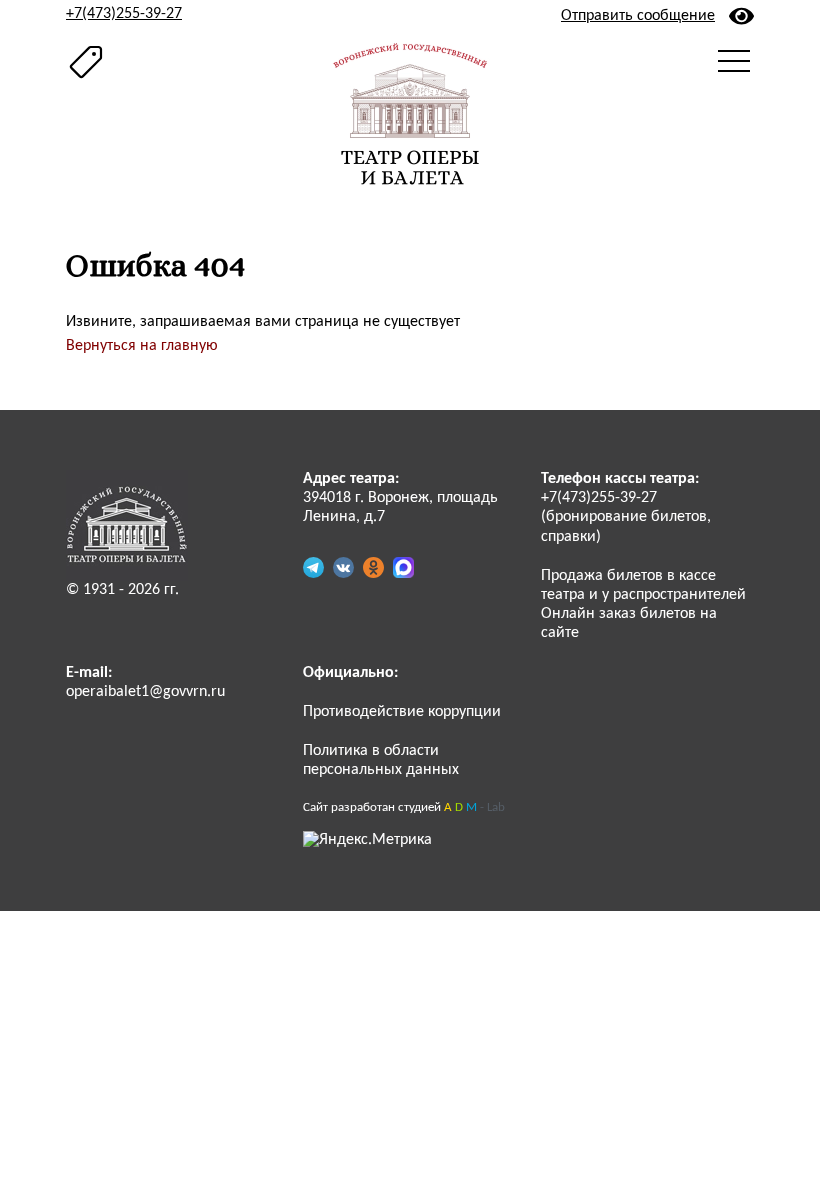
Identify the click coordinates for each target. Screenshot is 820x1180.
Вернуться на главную (142, 346)
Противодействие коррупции (402, 712)
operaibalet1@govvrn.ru (145, 692)
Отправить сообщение (638, 16)
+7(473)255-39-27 (124, 14)
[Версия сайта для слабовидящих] (741, 16)
